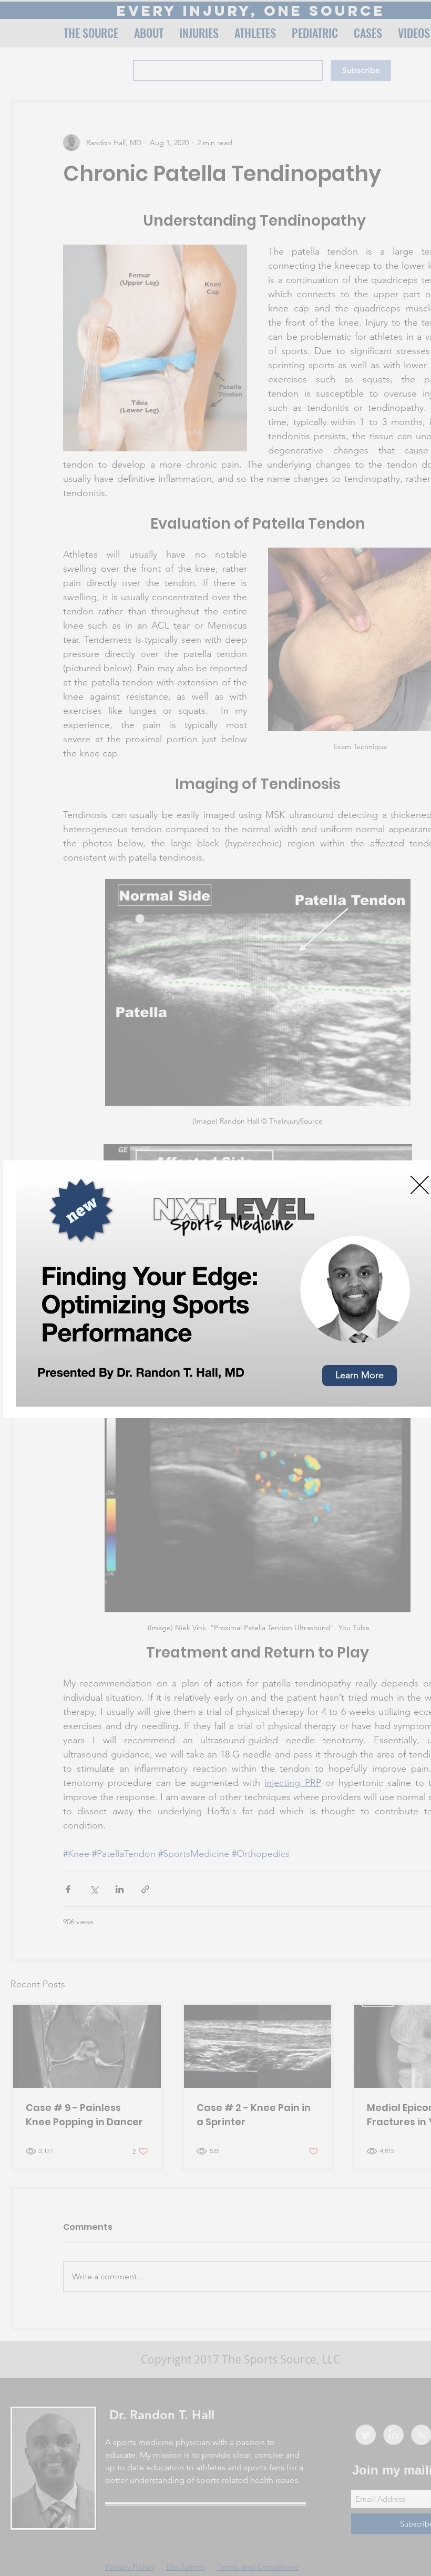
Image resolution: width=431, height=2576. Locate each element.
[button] (420, 1185)
